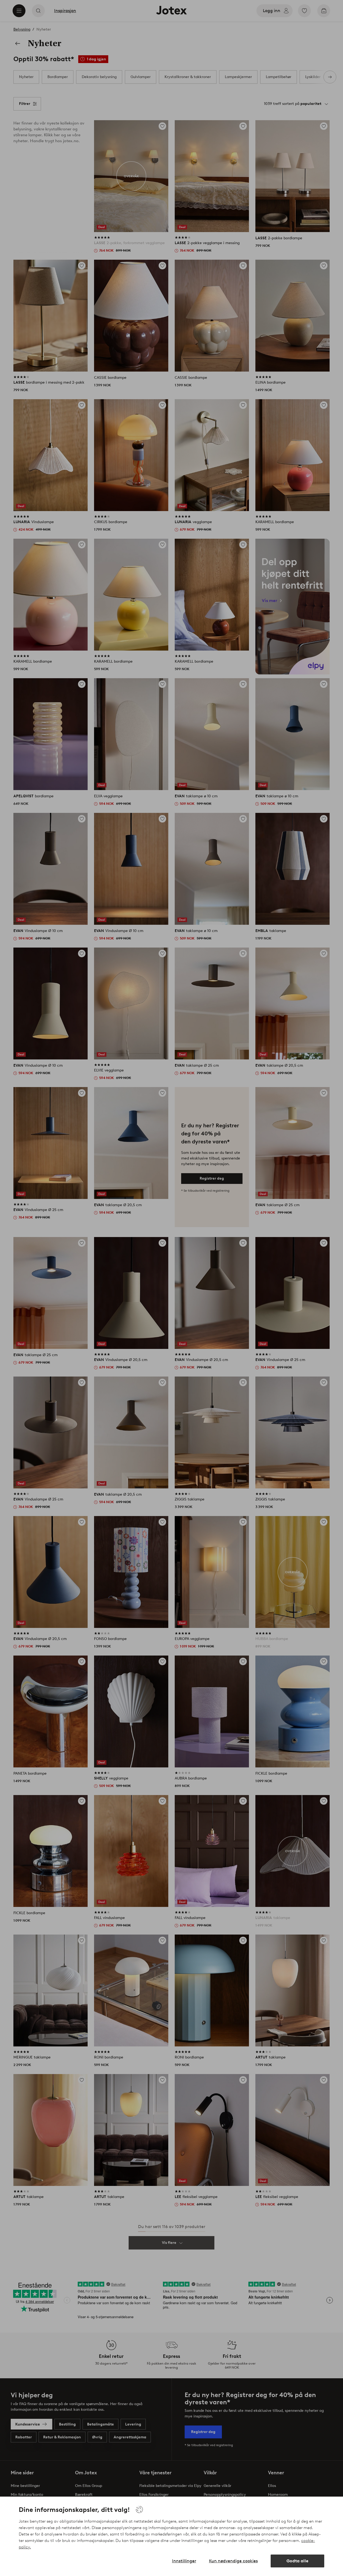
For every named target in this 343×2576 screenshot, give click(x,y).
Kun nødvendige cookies (233, 2561)
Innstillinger (184, 2561)
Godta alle (297, 2561)
